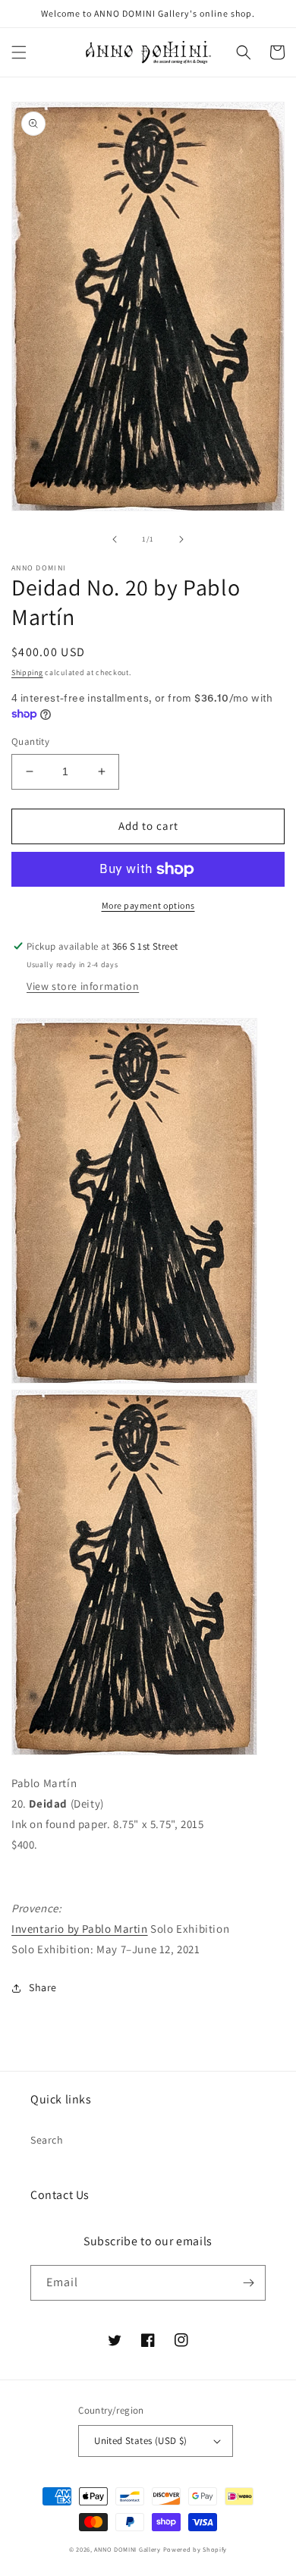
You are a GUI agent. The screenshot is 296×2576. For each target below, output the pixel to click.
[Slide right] (181, 539)
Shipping (27, 672)
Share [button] (43, 1987)
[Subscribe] (248, 2283)
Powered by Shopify (195, 2549)
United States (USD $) (140, 2441)
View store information (83, 986)
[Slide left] (115, 539)
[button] (19, 52)
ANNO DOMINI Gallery (127, 2549)
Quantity (30, 741)
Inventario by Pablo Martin (80, 1929)
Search (47, 2140)
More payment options (148, 905)
